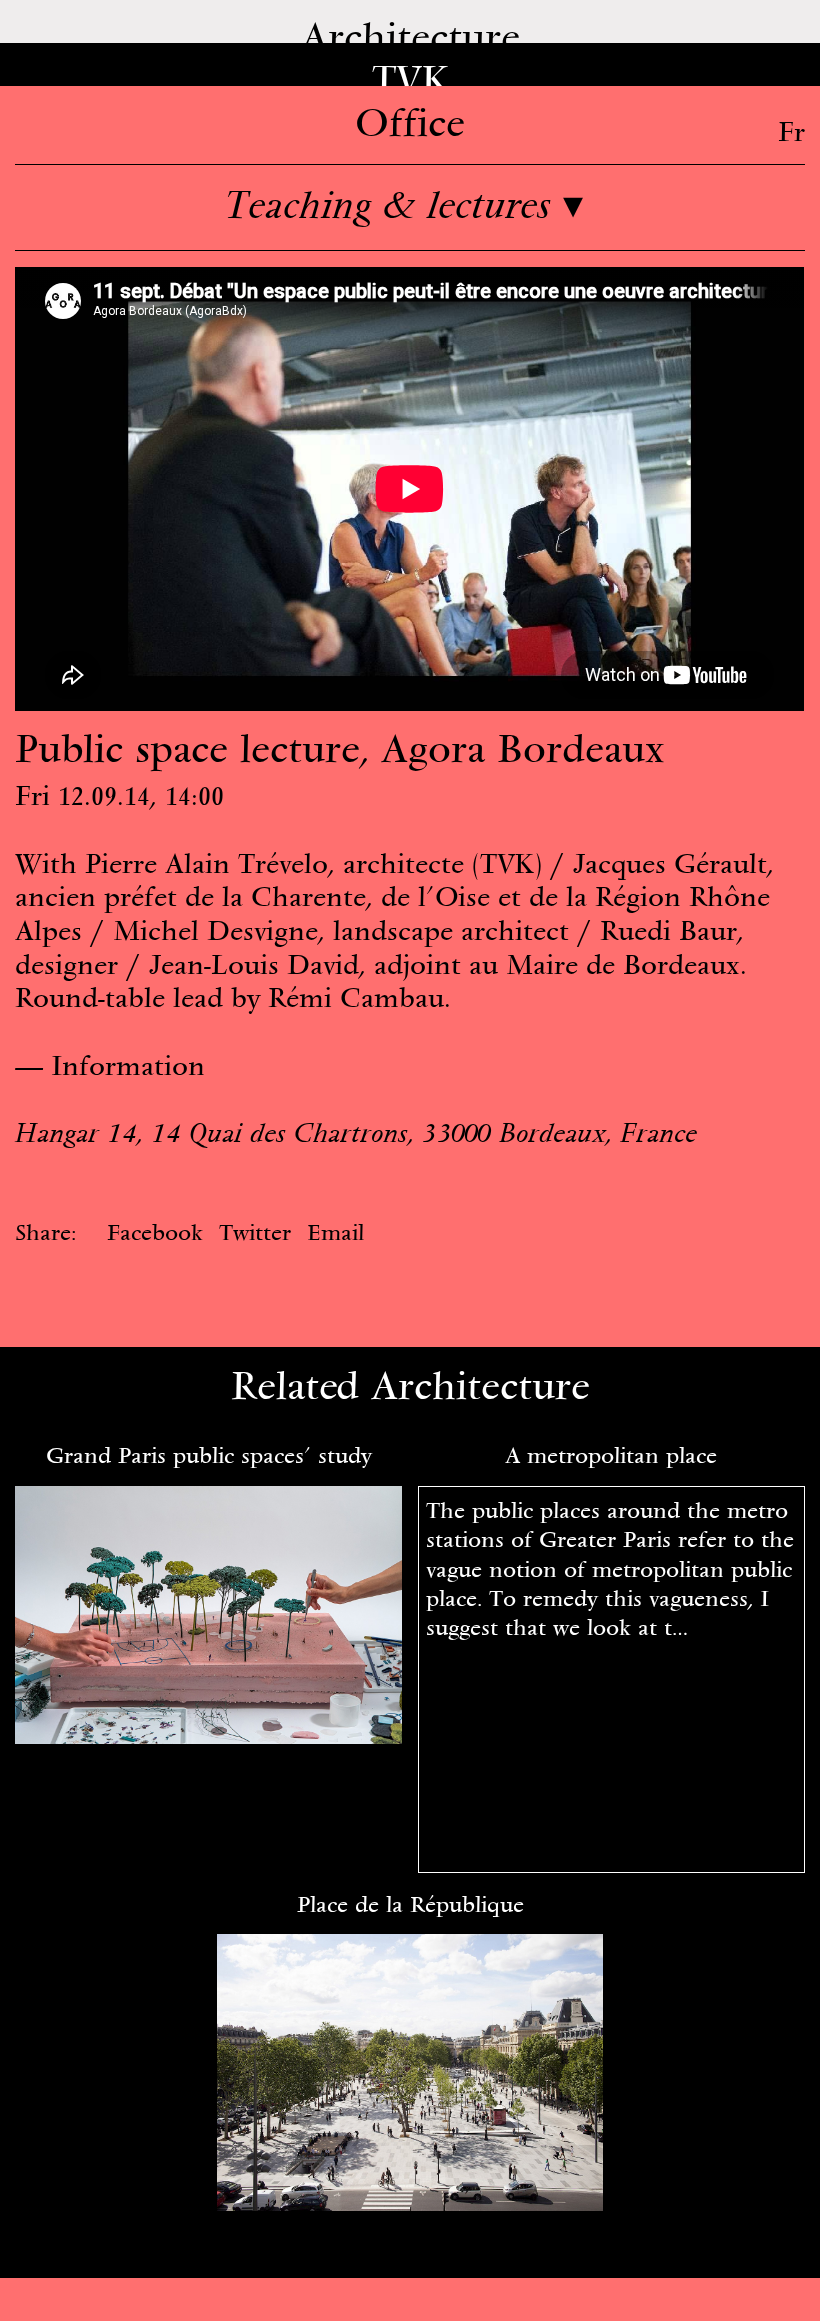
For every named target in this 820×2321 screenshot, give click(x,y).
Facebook (155, 1231)
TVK (410, 78)
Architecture (410, 35)
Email (335, 1231)
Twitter (255, 1231)
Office (410, 121)
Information (128, 1065)
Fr (791, 131)
